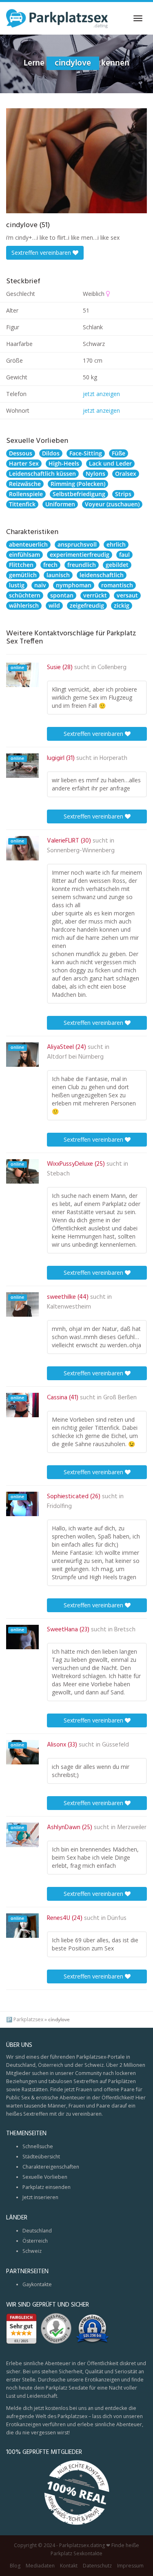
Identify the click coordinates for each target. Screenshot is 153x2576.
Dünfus (117, 1918)
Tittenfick (22, 504)
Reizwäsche (25, 484)
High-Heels (64, 463)
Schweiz (32, 2251)
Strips (123, 494)
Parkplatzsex (28, 2019)
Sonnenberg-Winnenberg (81, 851)
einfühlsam (24, 555)
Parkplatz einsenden (47, 2187)
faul (124, 555)
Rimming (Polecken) (78, 484)
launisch (58, 575)
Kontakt (69, 2566)
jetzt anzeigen (101, 394)
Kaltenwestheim (69, 1307)
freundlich (82, 565)
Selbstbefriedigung (79, 494)
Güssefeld (115, 1745)
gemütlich (23, 575)
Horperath (113, 758)
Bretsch (125, 1630)
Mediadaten (40, 2566)
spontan (62, 595)
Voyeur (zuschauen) (112, 504)
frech (50, 565)
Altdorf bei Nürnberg (75, 1057)
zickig (122, 605)
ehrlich (116, 544)
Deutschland (37, 2231)
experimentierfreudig (80, 555)
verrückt (95, 595)
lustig (17, 585)
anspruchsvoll (77, 544)
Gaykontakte (37, 2284)
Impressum (130, 2566)
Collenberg (112, 668)
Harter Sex (24, 463)
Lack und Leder (110, 463)
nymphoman (74, 585)
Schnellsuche (38, 2146)
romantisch (117, 585)
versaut (127, 595)
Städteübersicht (41, 2157)
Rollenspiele (26, 494)
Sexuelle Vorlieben (45, 2177)
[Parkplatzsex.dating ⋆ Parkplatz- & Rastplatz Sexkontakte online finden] (57, 18)
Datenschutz (97, 2566)
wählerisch (24, 605)
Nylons (95, 474)
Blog (15, 2566)
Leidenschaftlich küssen (42, 474)
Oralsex (126, 474)
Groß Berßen (120, 1398)
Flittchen (21, 565)
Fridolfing (59, 1506)
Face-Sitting (86, 453)
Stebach (58, 1174)
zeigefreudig (87, 605)
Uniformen (60, 504)
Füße (119, 453)
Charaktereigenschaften (51, 2167)
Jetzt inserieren (40, 2197)
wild (54, 605)
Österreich (35, 2241)
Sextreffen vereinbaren (42, 253)
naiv (40, 585)
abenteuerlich (28, 544)
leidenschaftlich (102, 575)
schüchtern (25, 595)
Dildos (51, 453)
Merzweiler (132, 1827)
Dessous (21, 453)
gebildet (117, 565)
